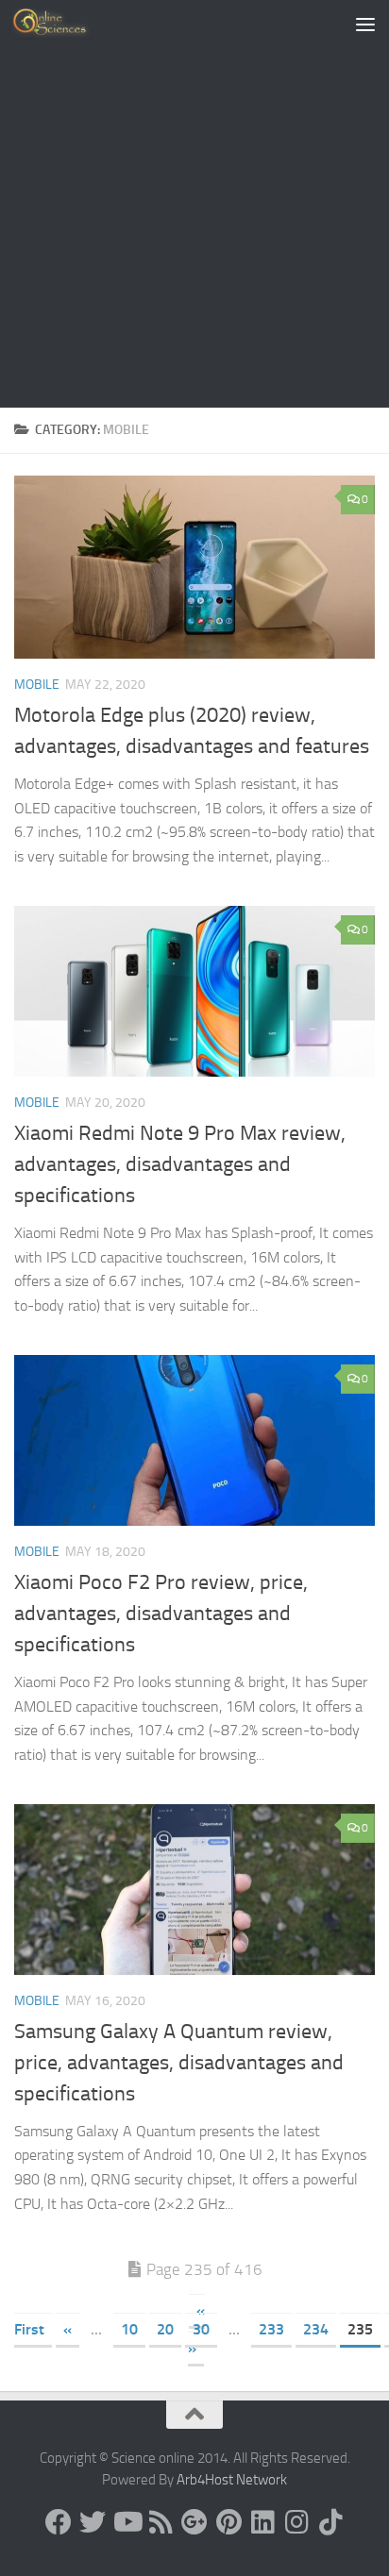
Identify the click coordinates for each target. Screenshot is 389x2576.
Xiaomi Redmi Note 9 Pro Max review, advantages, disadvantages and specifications (180, 1164)
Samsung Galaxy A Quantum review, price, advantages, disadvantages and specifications (179, 2063)
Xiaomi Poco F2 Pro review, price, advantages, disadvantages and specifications (161, 1614)
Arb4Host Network (232, 2480)
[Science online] (59, 2522)
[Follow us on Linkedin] (262, 2522)
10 (129, 2329)
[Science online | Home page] (66, 24)
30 (201, 2329)
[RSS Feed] (161, 2522)
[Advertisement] (194, 204)
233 (271, 2329)
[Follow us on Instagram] (296, 2522)
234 (316, 2329)
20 (165, 2329)
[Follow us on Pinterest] (228, 2522)
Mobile (37, 685)
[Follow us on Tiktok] (330, 2522)
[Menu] (365, 24)
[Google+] (194, 2522)
